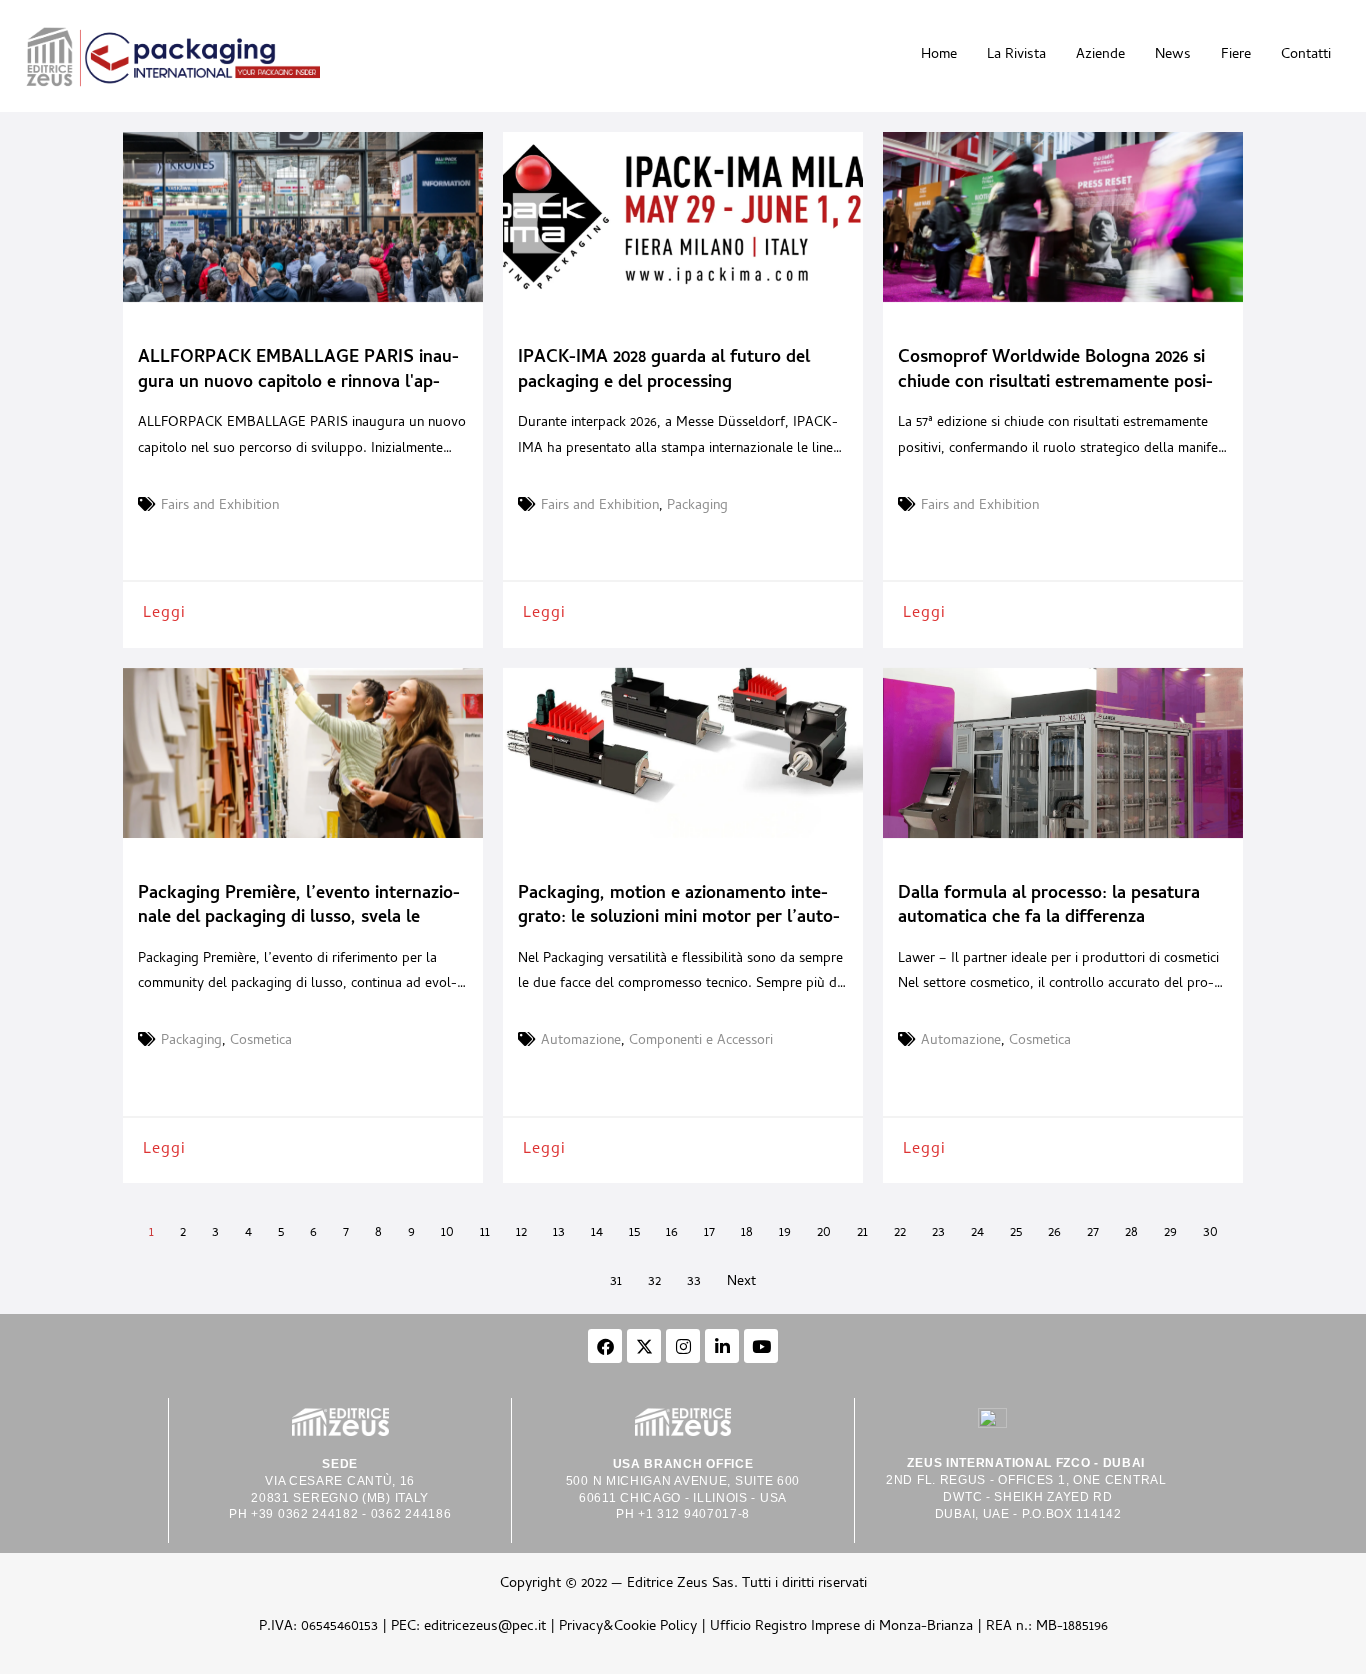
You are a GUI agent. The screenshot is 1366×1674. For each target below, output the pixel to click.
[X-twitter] (644, 1346)
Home (939, 55)
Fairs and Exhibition (220, 507)
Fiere (1236, 55)
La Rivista (1016, 55)
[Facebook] (605, 1346)
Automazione (581, 1042)
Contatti (1306, 55)
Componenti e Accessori (701, 1042)
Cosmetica (261, 1042)
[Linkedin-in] (722, 1346)
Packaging (697, 507)
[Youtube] (761, 1346)
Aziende (1100, 55)
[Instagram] (683, 1346)
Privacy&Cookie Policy (628, 1627)
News (1173, 55)
